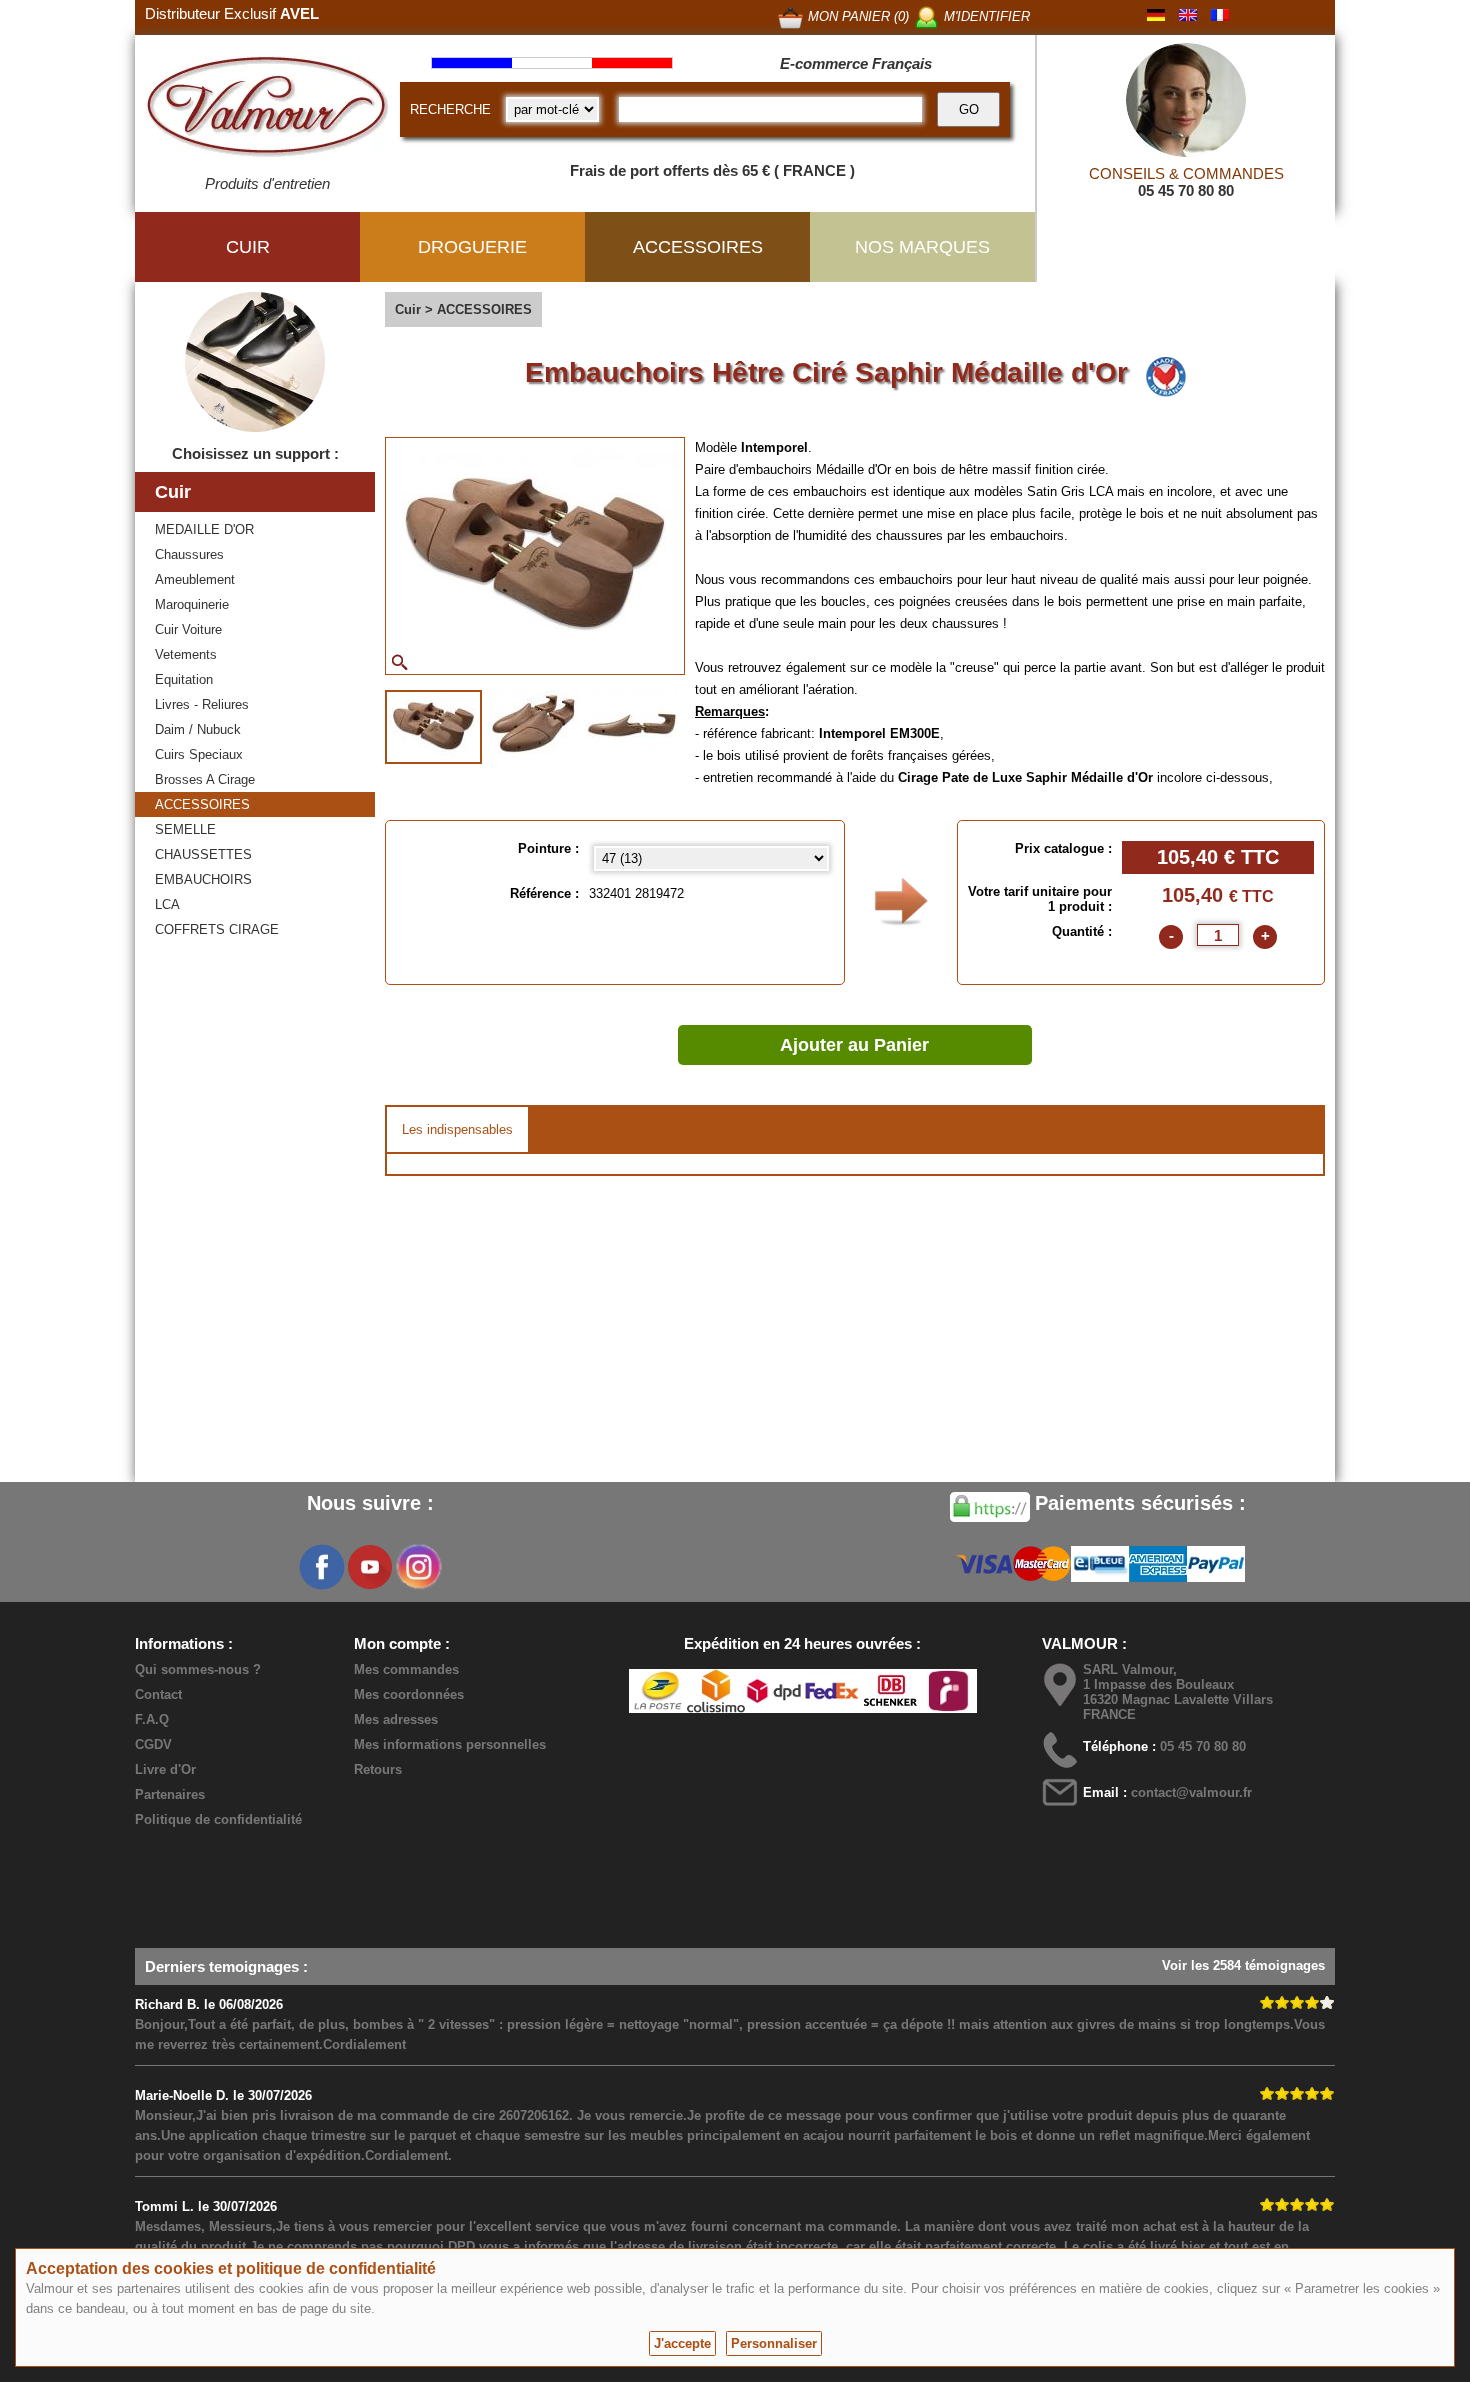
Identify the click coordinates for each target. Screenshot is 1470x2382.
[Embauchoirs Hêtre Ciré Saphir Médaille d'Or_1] (433, 727)
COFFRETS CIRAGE (217, 929)
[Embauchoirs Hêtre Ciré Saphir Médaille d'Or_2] (533, 725)
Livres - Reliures (202, 704)
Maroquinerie (192, 604)
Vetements (186, 654)
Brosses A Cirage (205, 779)
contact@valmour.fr (1191, 1792)
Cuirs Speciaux (199, 754)
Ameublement (195, 579)
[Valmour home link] (267, 110)
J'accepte (682, 2343)
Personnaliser (774, 2343)
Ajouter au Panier (854, 1045)
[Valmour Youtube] (370, 1567)
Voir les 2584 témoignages (1243, 1965)
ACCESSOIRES (202, 804)
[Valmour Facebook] (322, 1567)
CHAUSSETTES (203, 854)
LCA (167, 904)
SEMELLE (185, 829)
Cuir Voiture (188, 629)
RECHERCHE (450, 109)
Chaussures (189, 554)
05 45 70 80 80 (1186, 190)
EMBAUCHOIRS (203, 879)
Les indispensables (457, 1129)
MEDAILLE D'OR (204, 529)
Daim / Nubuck (198, 729)
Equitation (184, 679)
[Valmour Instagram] (418, 1567)
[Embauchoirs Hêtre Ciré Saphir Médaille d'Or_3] (631, 725)
